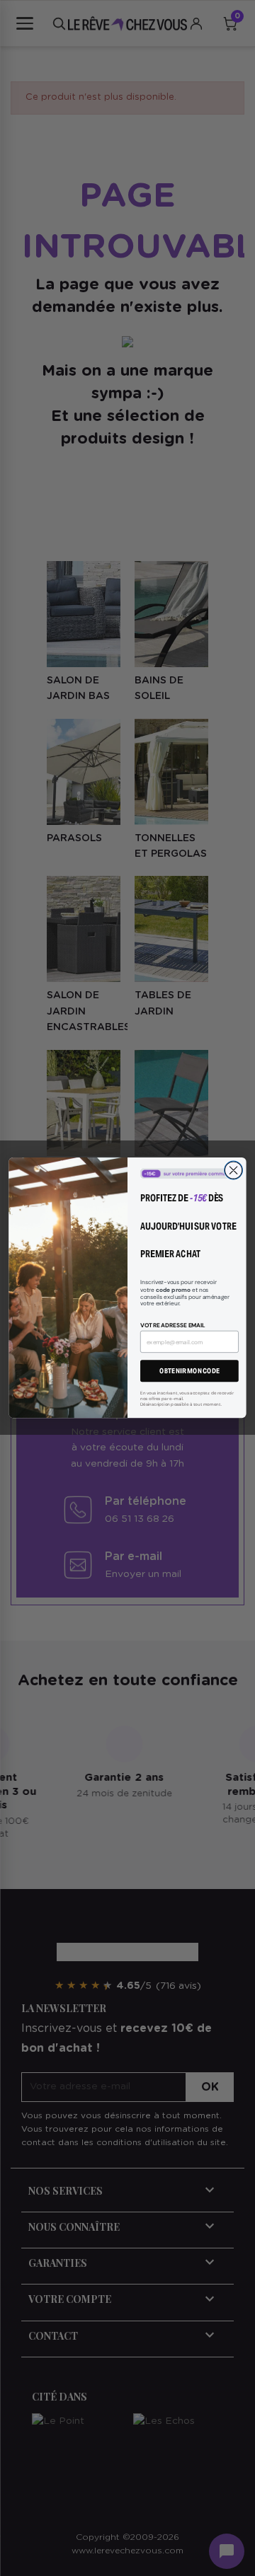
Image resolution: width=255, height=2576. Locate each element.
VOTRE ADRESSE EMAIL (173, 1325)
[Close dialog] (234, 1170)
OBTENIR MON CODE (189, 1371)
